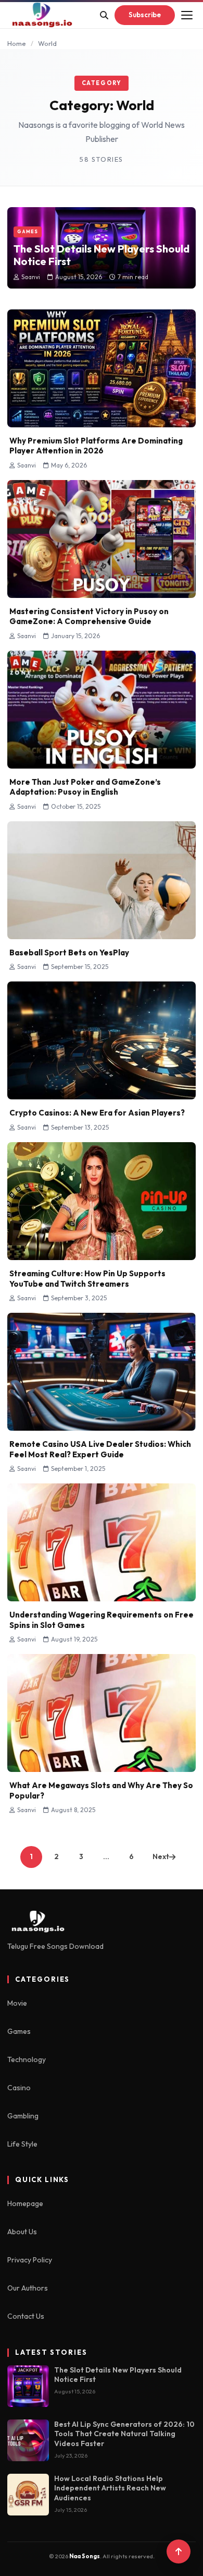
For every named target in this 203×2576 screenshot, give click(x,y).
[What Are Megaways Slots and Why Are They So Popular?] (102, 1713)
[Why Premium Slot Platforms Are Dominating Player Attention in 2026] (102, 368)
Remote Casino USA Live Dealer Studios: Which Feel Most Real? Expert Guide (100, 1449)
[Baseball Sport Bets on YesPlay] (102, 880)
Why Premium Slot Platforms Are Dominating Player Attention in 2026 (96, 446)
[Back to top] (179, 2551)
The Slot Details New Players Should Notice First (118, 2375)
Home (17, 43)
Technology (27, 2059)
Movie (17, 2003)
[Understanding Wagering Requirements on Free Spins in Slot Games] (102, 1542)
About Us (22, 2232)
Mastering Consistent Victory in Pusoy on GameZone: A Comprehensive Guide (89, 616)
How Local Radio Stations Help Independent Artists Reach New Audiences (110, 2488)
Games (28, 231)
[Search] (104, 15)
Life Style (22, 2144)
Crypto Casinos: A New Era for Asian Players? (97, 1113)
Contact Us (26, 2316)
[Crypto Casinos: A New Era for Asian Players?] (102, 1040)
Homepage (25, 2203)
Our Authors (28, 2288)
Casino (19, 2088)
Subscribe (145, 15)
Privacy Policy (30, 2260)
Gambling (23, 2116)
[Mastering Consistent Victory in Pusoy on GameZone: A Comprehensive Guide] (102, 539)
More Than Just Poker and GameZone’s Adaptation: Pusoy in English (85, 787)
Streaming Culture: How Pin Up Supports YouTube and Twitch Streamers (87, 1279)
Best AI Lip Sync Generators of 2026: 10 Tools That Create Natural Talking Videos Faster (124, 2434)
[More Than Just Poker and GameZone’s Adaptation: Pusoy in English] (102, 710)
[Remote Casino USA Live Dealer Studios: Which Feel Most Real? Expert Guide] (102, 1372)
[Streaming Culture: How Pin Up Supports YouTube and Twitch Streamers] (102, 1201)
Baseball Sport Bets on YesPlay (69, 952)
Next (161, 1856)
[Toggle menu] (187, 15)
